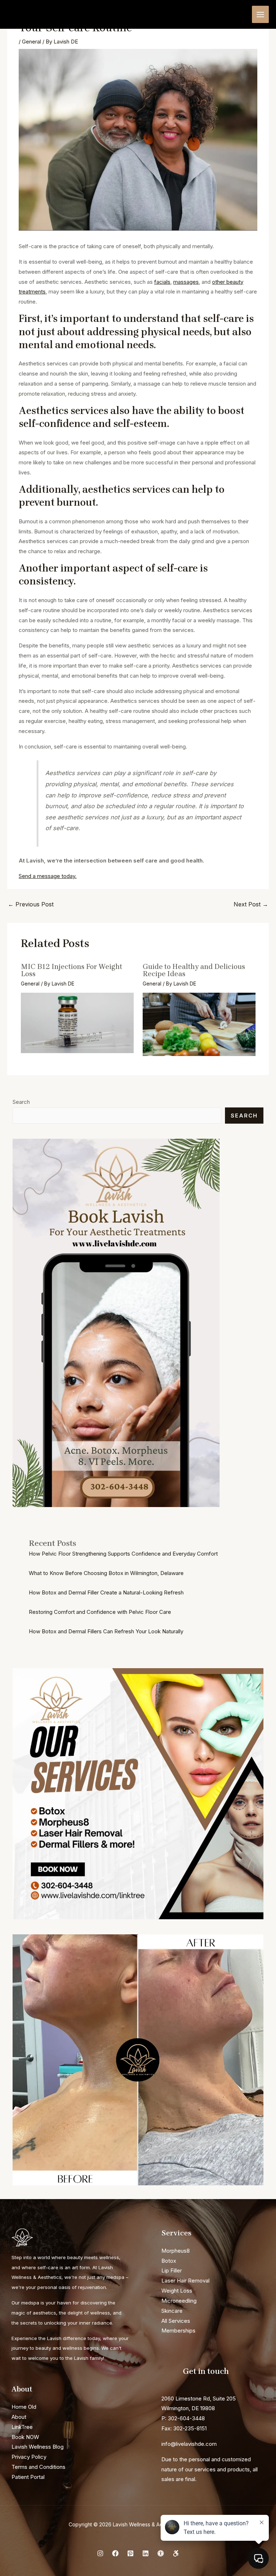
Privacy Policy (29, 2457)
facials (162, 282)
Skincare (172, 2311)
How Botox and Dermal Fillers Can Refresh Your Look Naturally (106, 1631)
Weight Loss (177, 2291)
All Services (176, 2321)
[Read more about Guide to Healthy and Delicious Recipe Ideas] (199, 1024)
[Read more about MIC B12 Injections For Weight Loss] (77, 1022)
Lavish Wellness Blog (38, 2447)
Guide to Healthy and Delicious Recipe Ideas (194, 970)
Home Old (24, 2407)
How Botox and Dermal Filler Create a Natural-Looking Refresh (106, 1592)
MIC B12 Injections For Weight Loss (72, 970)
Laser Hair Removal (185, 2281)
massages (186, 282)
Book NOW (25, 2437)
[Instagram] (100, 2553)
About (19, 2417)
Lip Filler (172, 2270)
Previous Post (31, 904)
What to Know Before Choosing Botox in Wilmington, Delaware (106, 1573)
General (31, 42)
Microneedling (179, 2301)
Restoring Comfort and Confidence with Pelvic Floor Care (100, 1612)
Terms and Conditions (38, 2467)
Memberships (178, 2331)
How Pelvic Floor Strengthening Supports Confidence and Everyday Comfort (123, 1554)
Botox (169, 2261)
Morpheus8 (176, 2251)
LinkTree (22, 2427)
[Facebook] (115, 2553)
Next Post (251, 904)
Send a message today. (48, 876)
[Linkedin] (146, 2553)
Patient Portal (28, 2477)
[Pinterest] (130, 2553)
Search (21, 1102)
